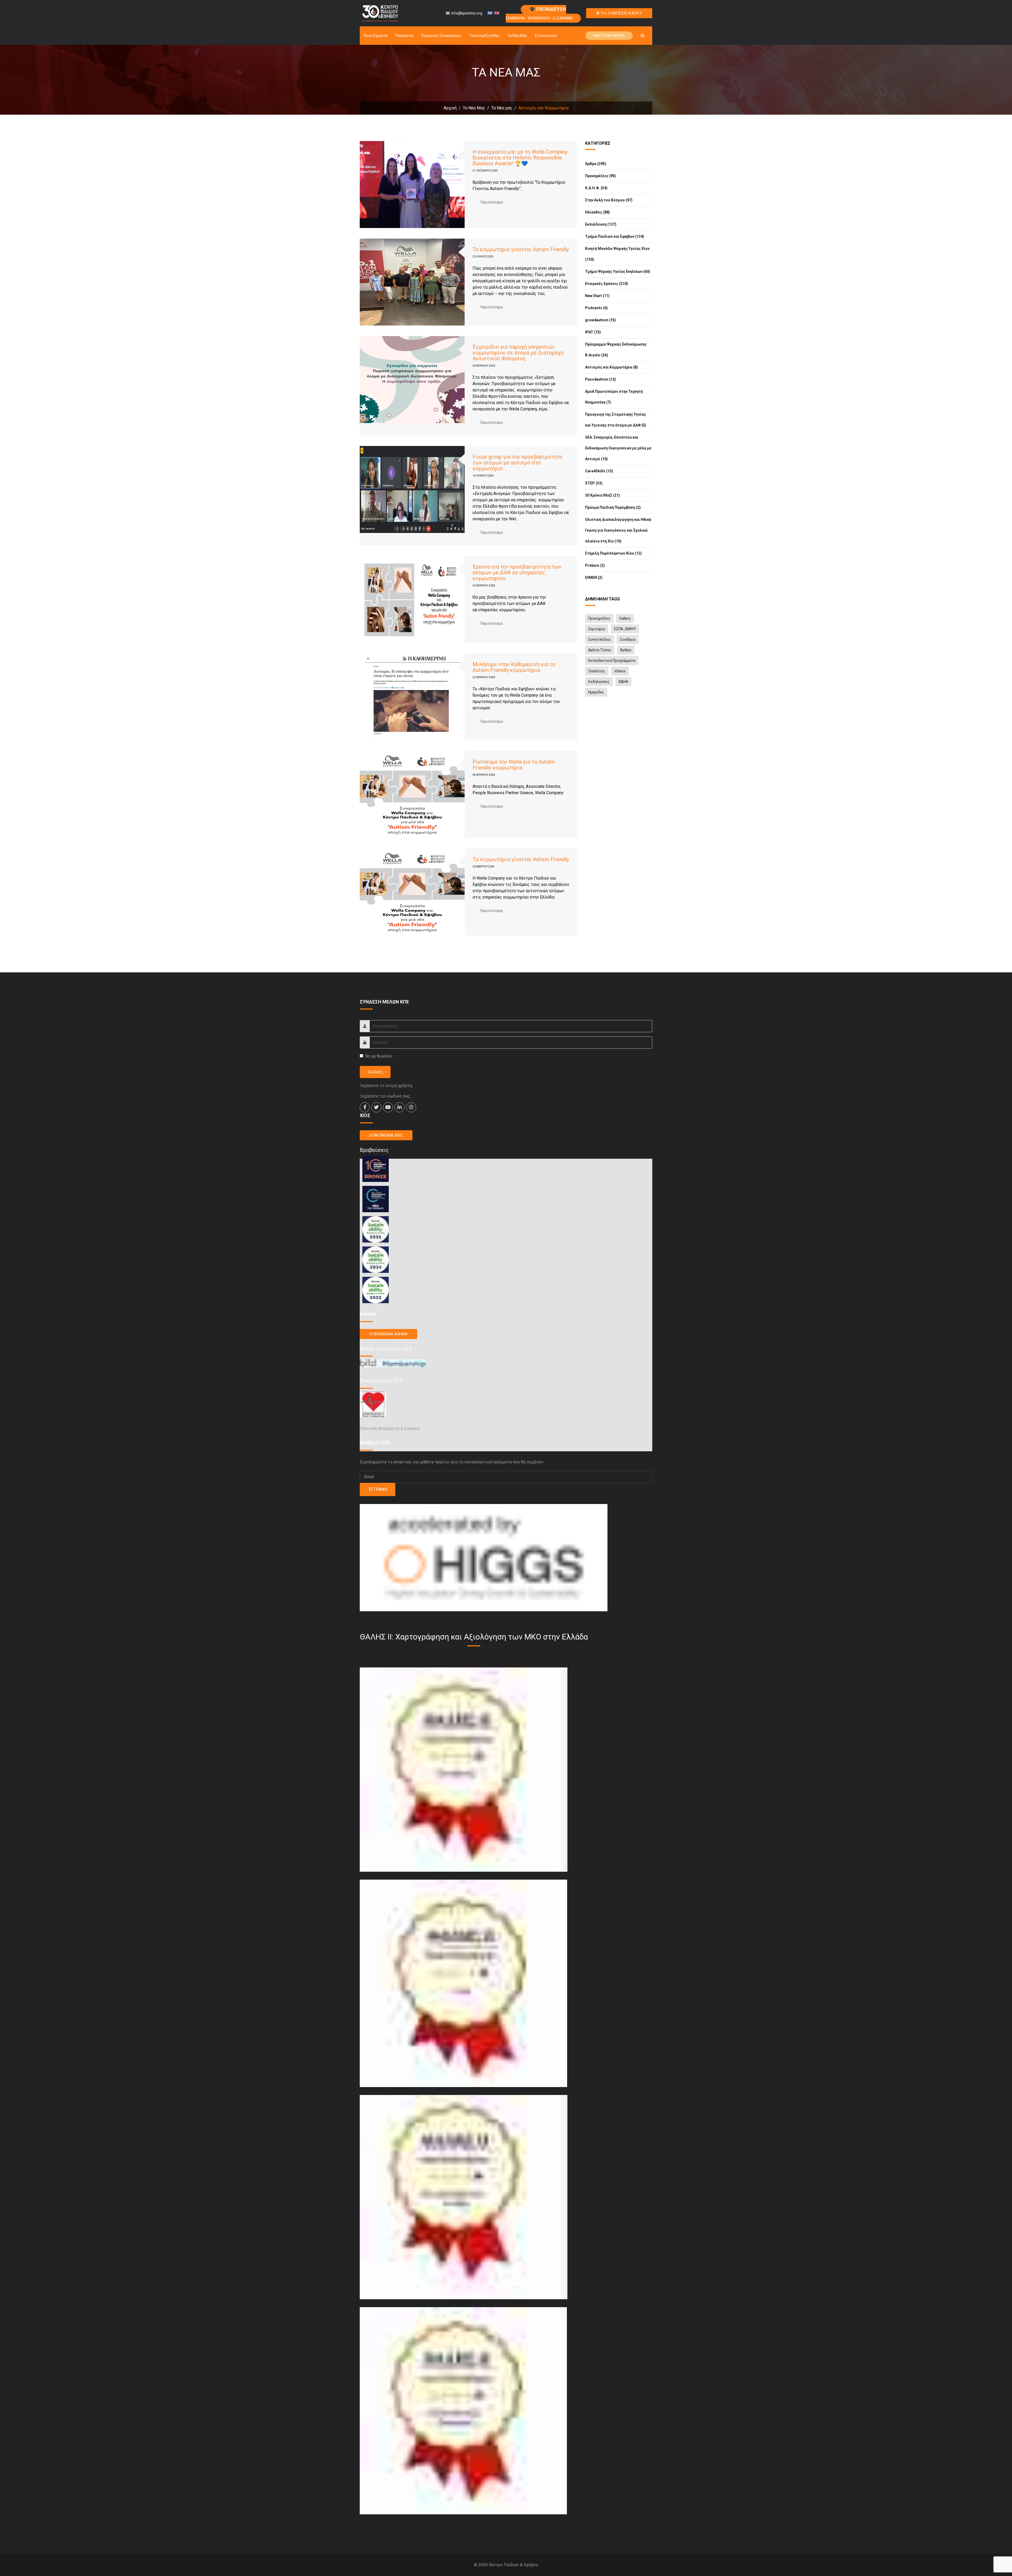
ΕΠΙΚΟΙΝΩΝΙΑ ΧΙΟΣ (386, 1135)
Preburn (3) (595, 565)
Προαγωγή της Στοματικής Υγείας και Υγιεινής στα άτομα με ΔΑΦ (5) (616, 420)
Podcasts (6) (596, 308)
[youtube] (388, 1107)
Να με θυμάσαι (379, 1056)
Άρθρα (626, 650)
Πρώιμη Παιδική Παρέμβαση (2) (613, 507)
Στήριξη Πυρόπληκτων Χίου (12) (613, 553)
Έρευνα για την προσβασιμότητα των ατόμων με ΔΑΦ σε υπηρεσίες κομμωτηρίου (517, 573)
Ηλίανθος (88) (597, 212)
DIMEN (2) (594, 578)
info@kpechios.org (467, 13)
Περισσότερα (492, 202)
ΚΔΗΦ (623, 682)
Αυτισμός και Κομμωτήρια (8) (611, 367)
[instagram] (411, 1107)
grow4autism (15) (600, 320)
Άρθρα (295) (596, 164)
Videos (620, 671)
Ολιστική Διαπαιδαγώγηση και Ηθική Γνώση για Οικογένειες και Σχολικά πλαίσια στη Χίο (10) (618, 530)
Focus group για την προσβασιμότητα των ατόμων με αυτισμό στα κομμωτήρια (517, 463)
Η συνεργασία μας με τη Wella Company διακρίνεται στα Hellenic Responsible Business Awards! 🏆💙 (520, 158)
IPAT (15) (593, 332)
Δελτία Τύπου (600, 650)
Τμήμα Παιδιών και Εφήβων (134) (615, 236)
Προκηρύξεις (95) (600, 176)
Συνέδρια (628, 639)
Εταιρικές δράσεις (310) (607, 284)
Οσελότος (597, 671)
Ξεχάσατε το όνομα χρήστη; (386, 1086)
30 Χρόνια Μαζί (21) (602, 495)
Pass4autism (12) (600, 379)
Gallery (625, 618)
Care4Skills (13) (599, 471)
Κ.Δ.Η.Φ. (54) (596, 188)
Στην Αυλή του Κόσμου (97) (609, 200)
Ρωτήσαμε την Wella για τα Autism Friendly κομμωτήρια (514, 765)
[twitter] (376, 1107)
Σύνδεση (375, 1072)
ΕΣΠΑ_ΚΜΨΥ (625, 629)
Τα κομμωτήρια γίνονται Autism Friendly (521, 249)
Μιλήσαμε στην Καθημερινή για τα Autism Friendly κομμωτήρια (514, 667)
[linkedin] (400, 1107)
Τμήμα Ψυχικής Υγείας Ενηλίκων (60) (618, 271)
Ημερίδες (596, 692)
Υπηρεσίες (405, 36)
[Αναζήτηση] (643, 36)
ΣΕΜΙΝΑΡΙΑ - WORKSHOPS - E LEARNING (539, 13)
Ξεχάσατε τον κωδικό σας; (385, 1096)
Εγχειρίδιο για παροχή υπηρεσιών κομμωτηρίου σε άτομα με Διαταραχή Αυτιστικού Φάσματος (518, 353)
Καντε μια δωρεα (609, 36)
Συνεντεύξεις (600, 639)
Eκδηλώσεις (599, 682)
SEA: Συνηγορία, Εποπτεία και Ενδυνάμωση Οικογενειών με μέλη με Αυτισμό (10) (618, 448)
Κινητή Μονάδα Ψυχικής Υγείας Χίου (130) (617, 254)
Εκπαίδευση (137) (601, 224)
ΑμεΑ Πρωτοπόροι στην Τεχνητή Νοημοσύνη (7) (614, 397)
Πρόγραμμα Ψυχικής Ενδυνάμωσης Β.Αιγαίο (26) (616, 350)
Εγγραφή (378, 1489)
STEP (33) (594, 483)
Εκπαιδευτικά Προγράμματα (612, 661)
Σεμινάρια (597, 629)
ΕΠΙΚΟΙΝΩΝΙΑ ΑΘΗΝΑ (388, 1334)
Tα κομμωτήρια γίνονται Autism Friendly (521, 859)
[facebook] (365, 1107)
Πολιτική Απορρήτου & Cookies (390, 1428)
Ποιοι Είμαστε (376, 36)
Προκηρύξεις (599, 618)
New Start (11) (597, 296)
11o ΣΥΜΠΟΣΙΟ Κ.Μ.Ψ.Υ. (621, 13)
